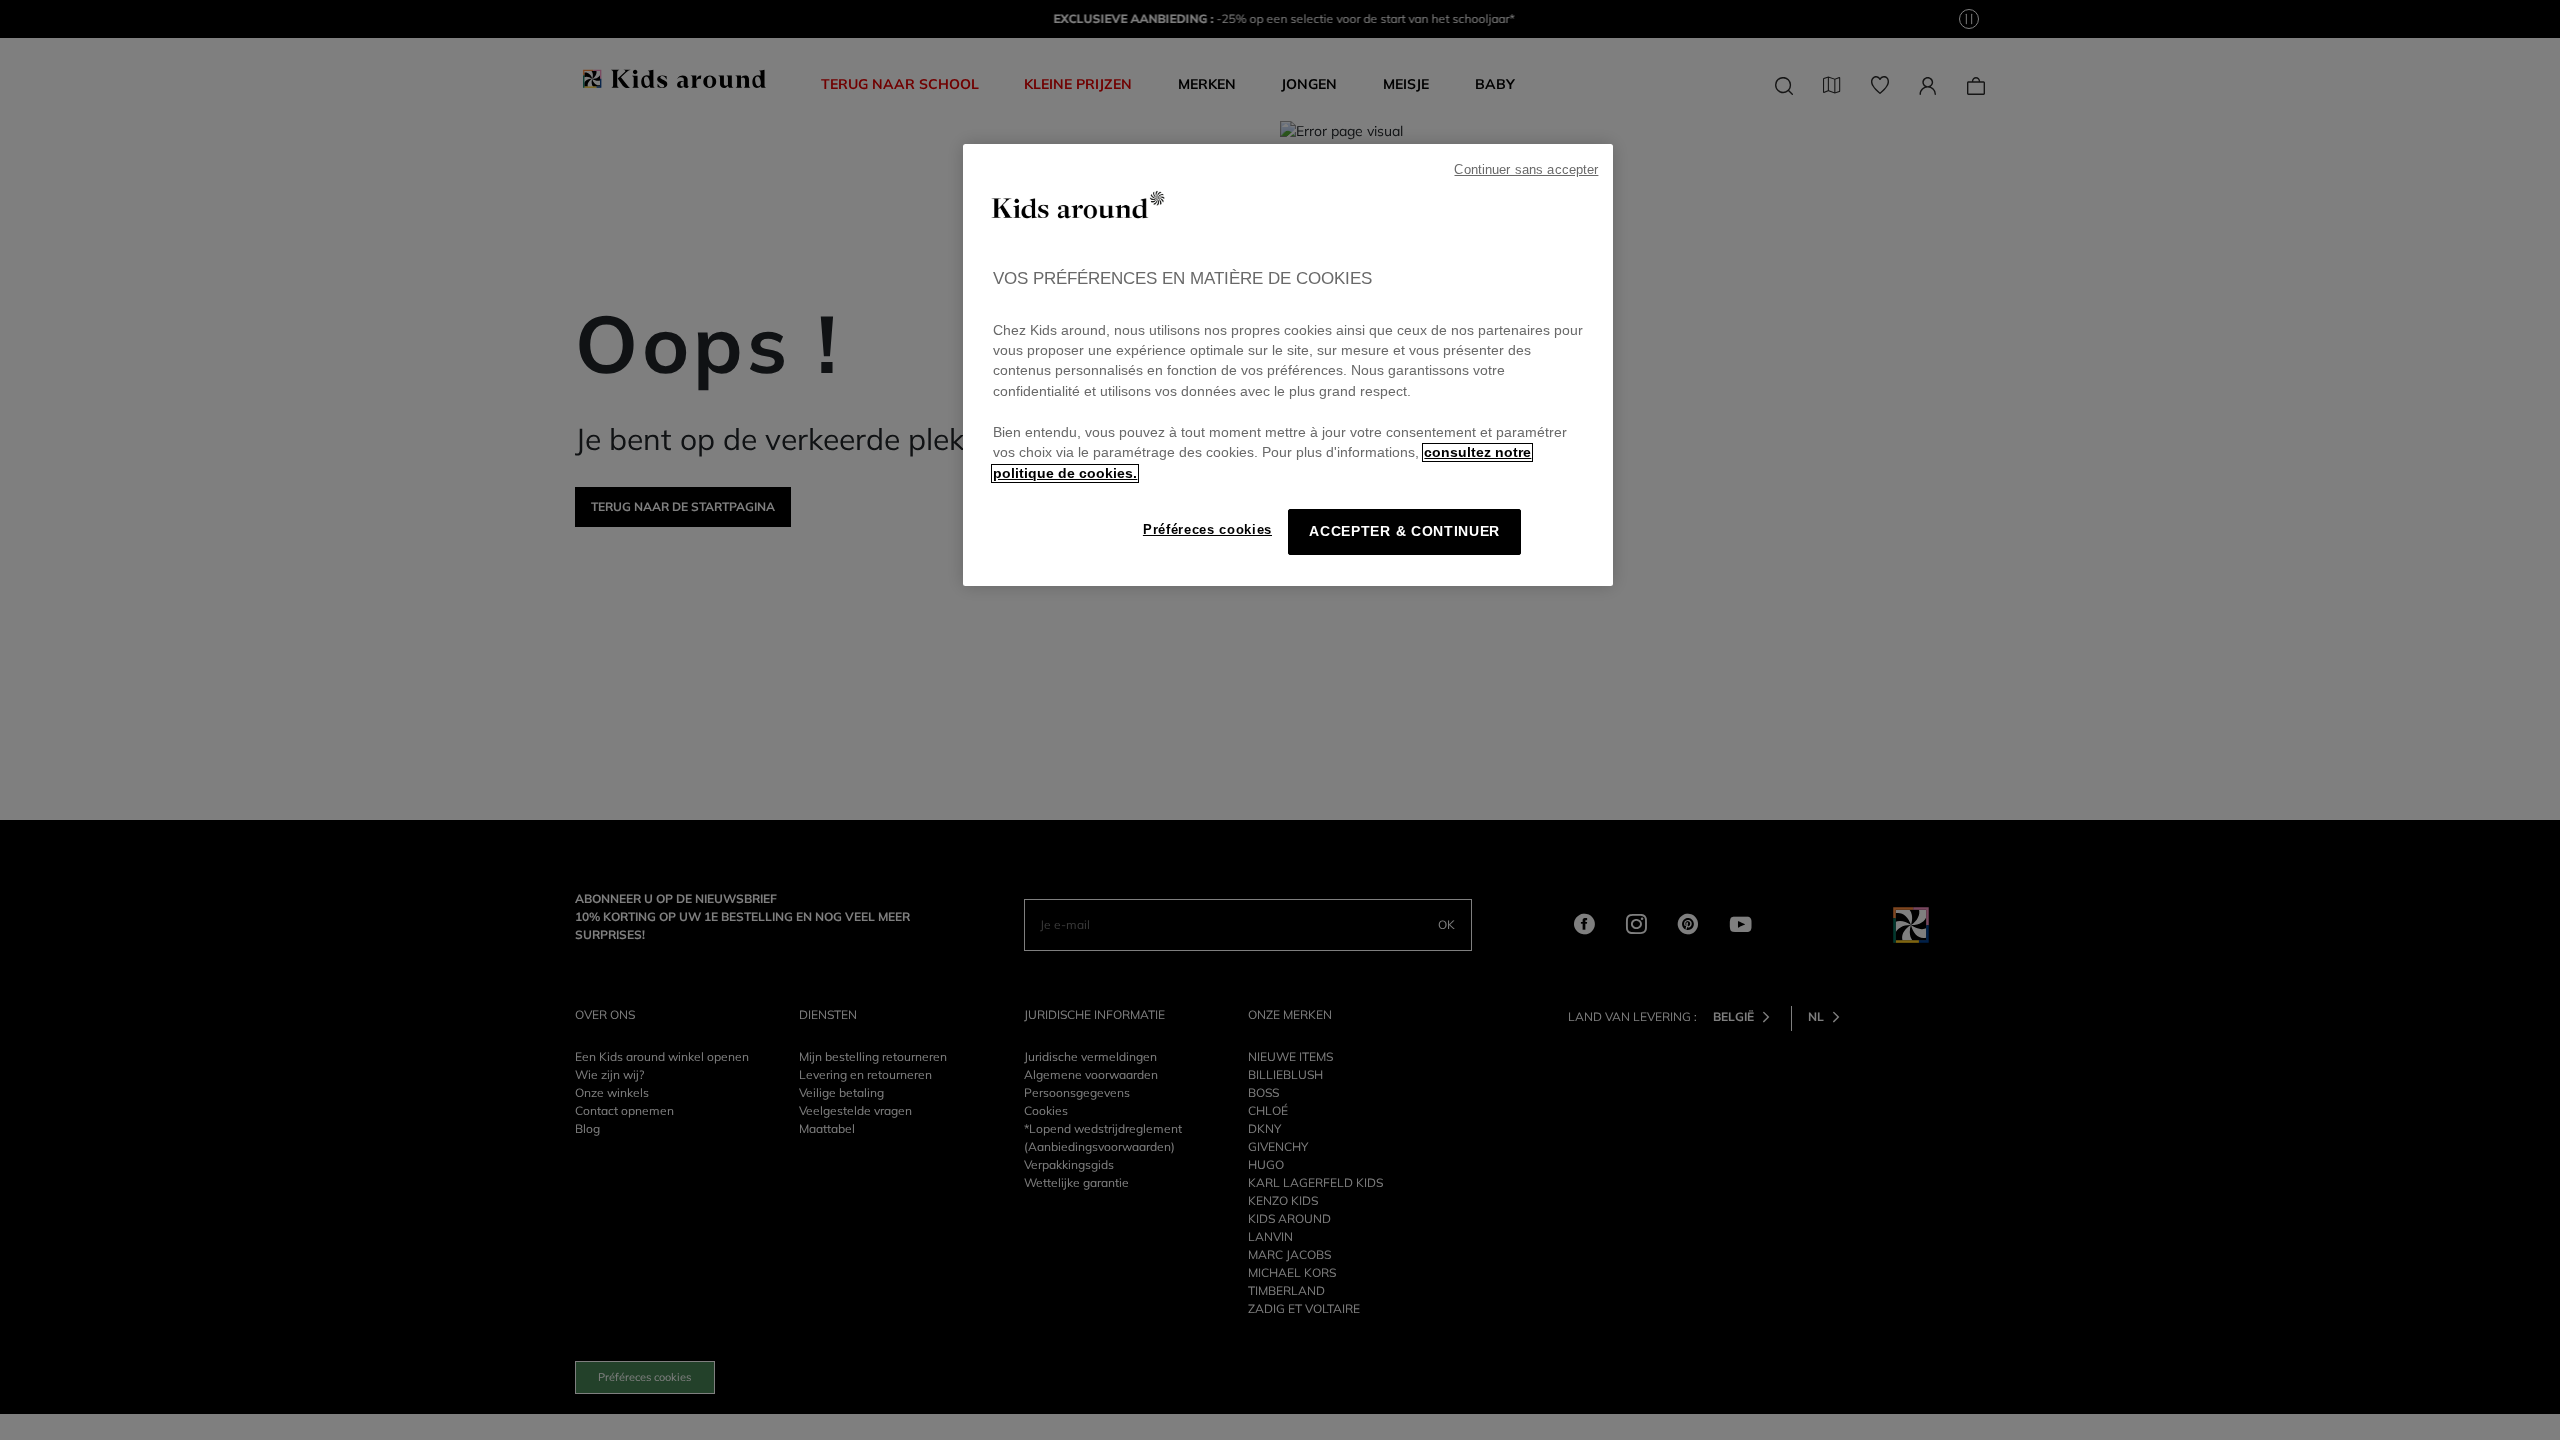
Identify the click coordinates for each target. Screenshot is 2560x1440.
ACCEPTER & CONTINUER (1404, 531)
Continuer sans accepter (1526, 170)
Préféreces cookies (1207, 529)
